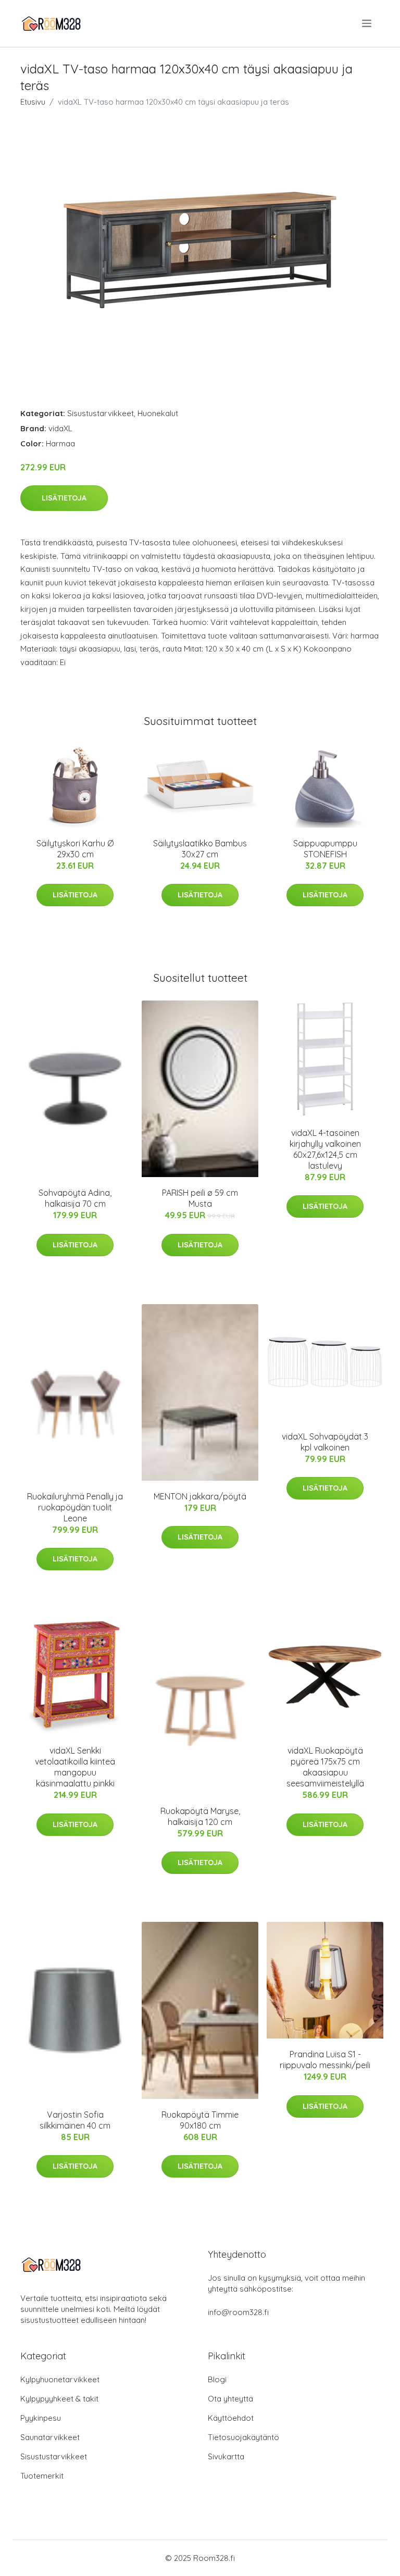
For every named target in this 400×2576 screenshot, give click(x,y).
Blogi (217, 2379)
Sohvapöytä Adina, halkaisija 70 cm (75, 1198)
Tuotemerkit (42, 2476)
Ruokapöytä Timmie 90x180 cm (200, 2120)
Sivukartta (226, 2456)
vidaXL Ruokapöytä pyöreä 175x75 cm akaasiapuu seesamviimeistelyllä (325, 1767)
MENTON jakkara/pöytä (200, 1496)
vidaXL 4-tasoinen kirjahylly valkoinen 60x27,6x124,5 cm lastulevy (325, 1149)
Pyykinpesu (41, 2418)
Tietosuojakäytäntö (243, 2437)
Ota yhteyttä (230, 2399)
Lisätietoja (64, 498)
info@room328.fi (238, 2312)
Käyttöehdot (231, 2418)
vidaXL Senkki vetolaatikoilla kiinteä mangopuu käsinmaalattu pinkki (75, 1767)
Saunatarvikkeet (50, 2437)
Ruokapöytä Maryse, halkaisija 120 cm (200, 1816)
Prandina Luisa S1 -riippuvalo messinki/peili (325, 2060)
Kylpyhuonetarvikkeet (60, 2379)
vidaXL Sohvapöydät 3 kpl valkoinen (325, 1442)
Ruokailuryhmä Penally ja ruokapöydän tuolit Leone (75, 1507)
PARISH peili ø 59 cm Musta (200, 1198)
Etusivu (33, 102)
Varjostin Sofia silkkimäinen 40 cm (75, 2120)
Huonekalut (158, 413)
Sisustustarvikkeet (101, 413)
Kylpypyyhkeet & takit (59, 2399)
